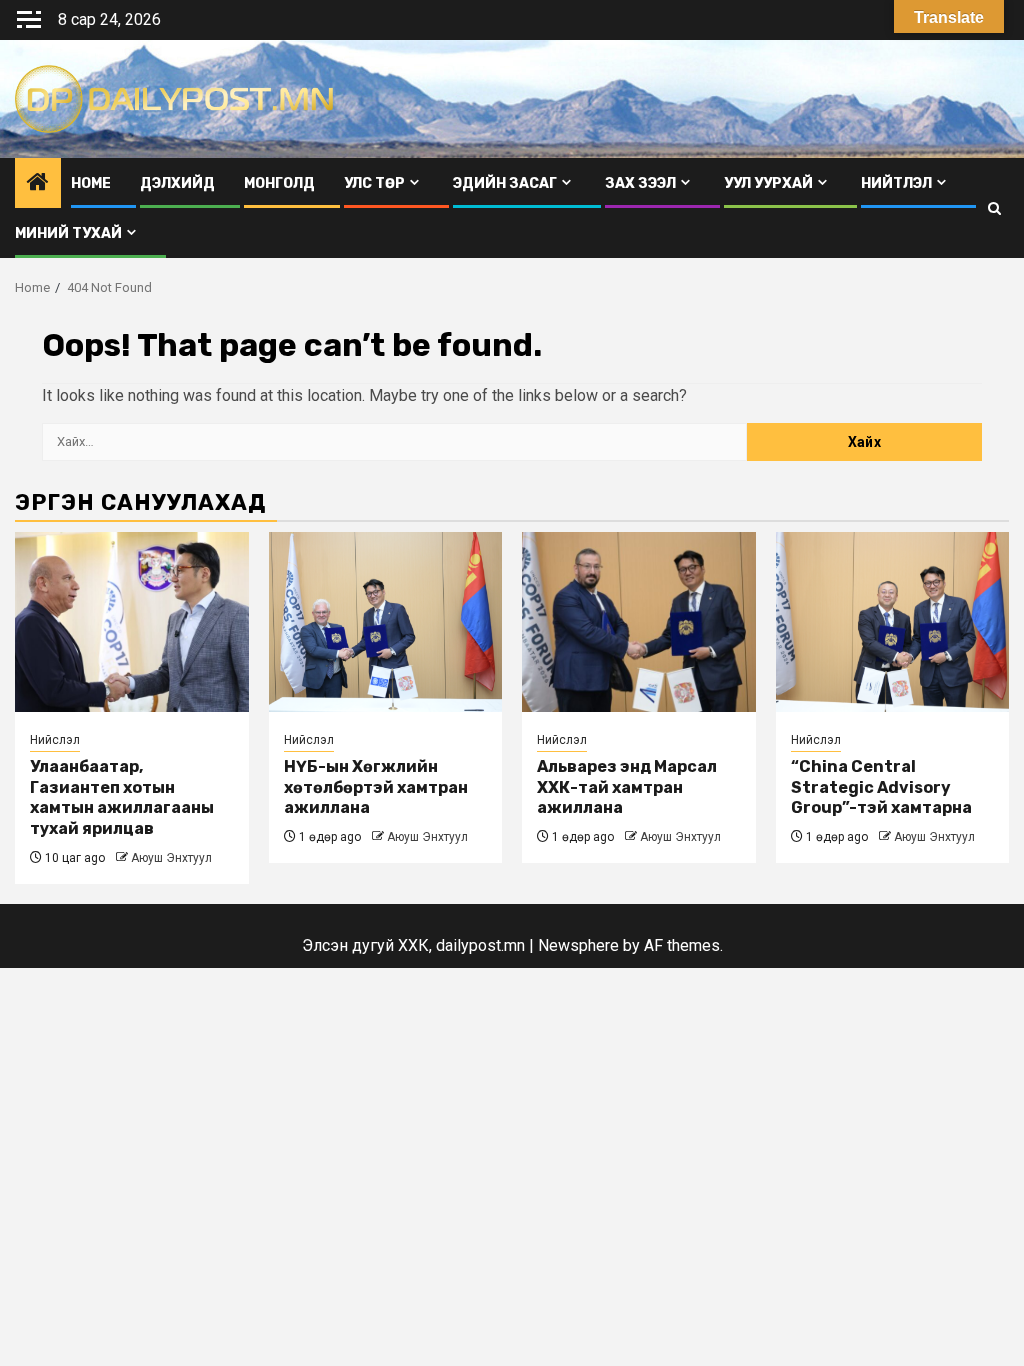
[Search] (994, 208)
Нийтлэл (896, 183)
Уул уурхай (768, 183)
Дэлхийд (177, 183)
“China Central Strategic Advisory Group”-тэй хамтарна (881, 787)
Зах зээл (640, 183)
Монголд (279, 183)
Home (91, 183)
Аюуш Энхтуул (171, 858)
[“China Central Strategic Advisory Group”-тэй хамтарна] (893, 622)
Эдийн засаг (505, 183)
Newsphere (578, 945)
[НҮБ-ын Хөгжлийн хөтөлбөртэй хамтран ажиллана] (386, 622)
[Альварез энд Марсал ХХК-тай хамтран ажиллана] (639, 622)
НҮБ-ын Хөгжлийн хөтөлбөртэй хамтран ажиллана (376, 787)
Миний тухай (68, 233)
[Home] (38, 184)
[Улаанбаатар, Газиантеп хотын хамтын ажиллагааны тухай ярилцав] (132, 622)
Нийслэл (55, 740)
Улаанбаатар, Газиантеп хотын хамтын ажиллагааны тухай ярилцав (122, 797)
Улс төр (374, 183)
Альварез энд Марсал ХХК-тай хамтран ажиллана (627, 787)
